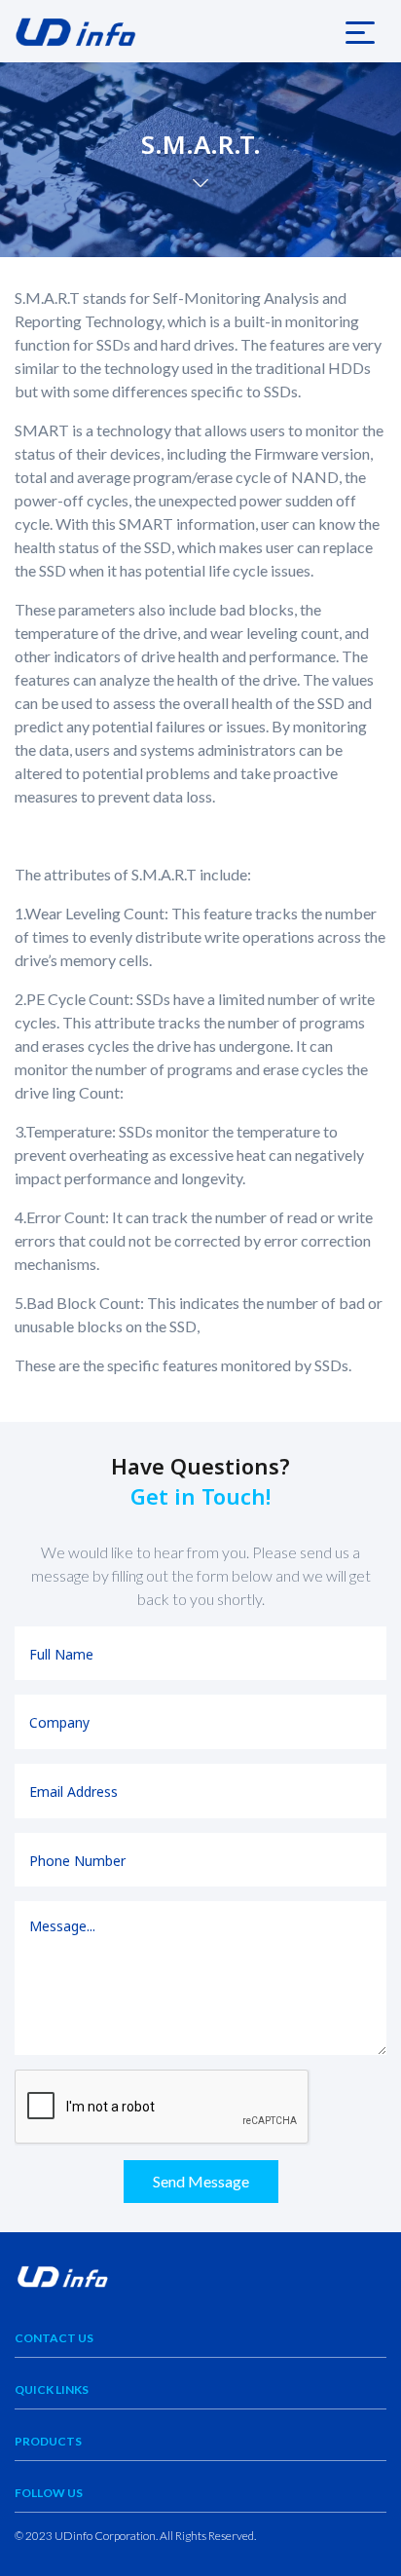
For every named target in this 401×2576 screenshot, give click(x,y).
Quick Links (52, 2389)
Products (48, 2441)
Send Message (201, 2181)
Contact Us (54, 2338)
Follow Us (49, 2493)
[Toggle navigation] (360, 31)
